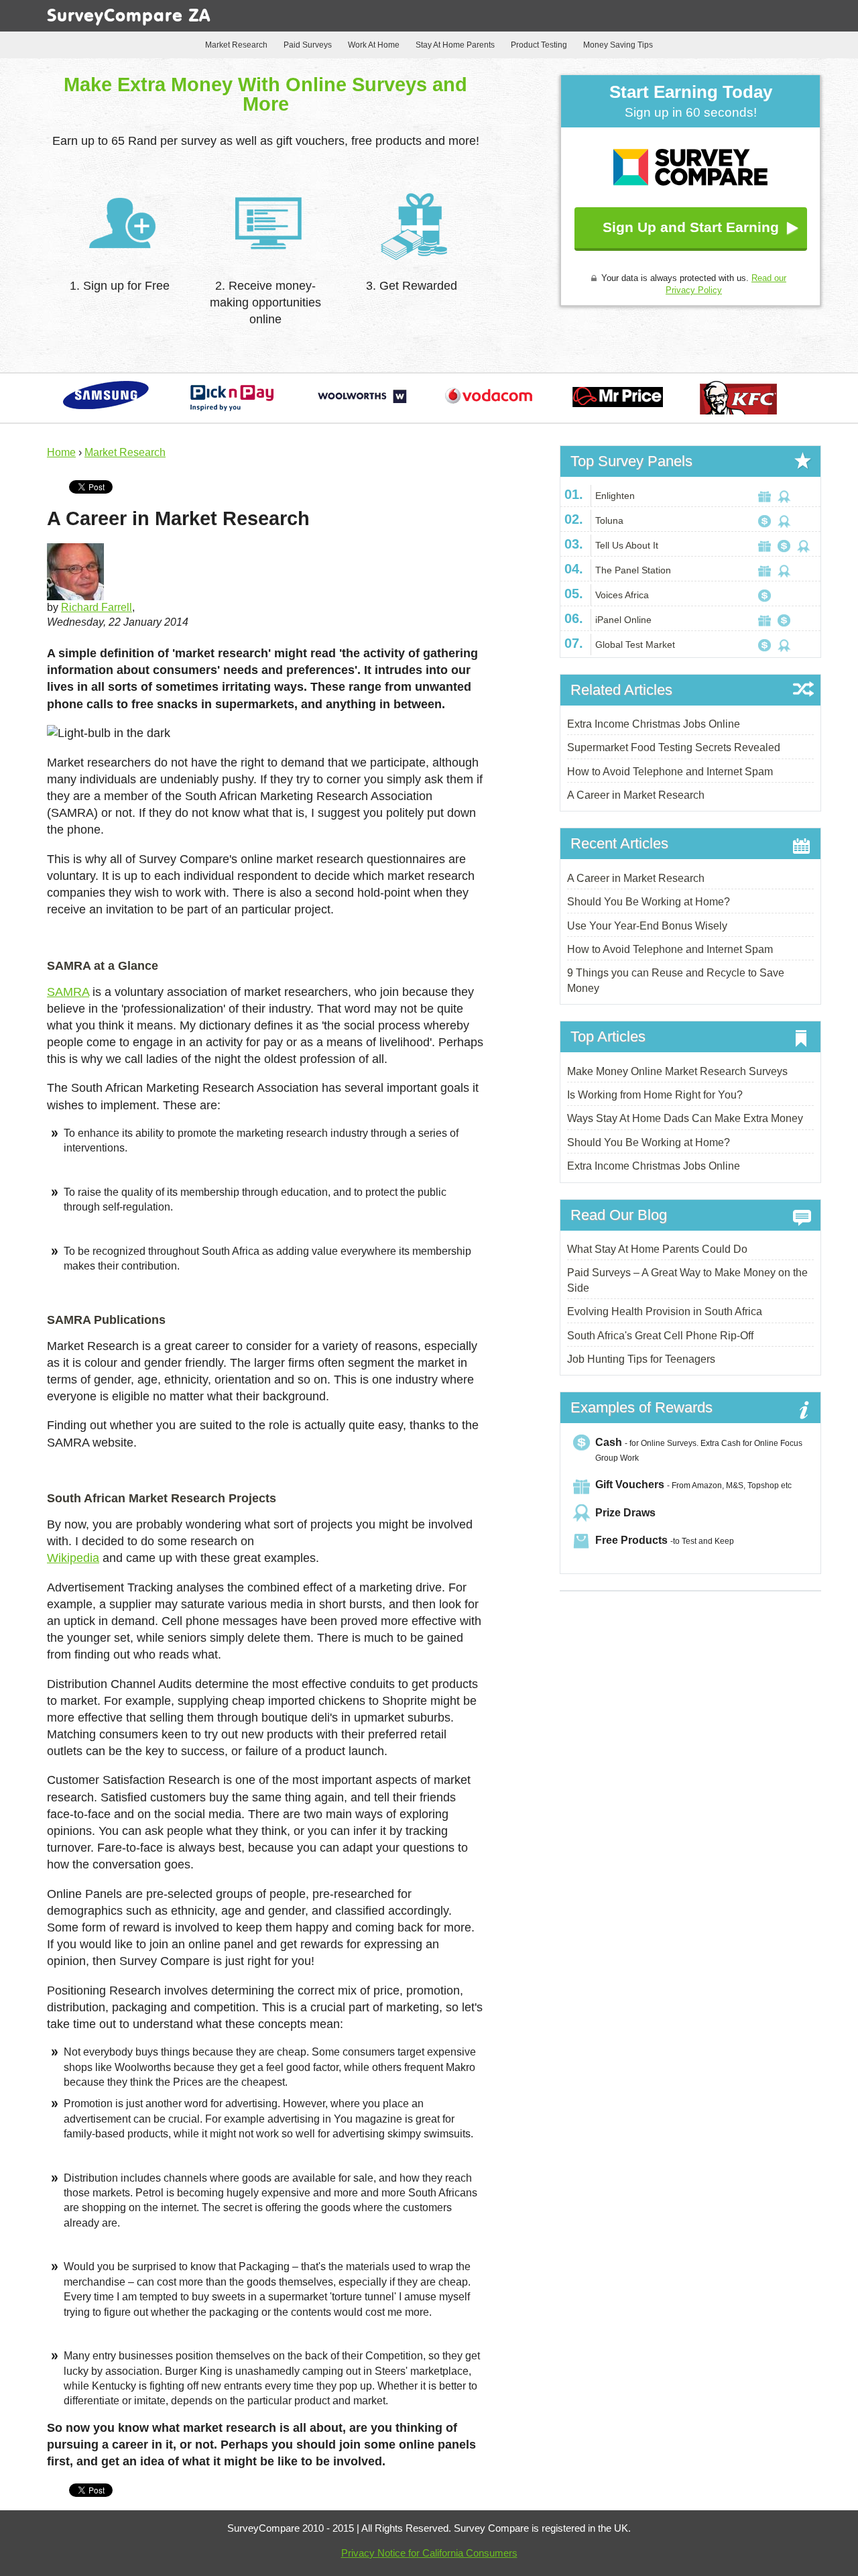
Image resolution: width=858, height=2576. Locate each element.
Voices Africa (622, 595)
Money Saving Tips (618, 45)
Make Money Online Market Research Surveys (677, 1071)
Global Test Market (635, 645)
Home (61, 452)
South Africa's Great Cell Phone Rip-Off (660, 1336)
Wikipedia (73, 1558)
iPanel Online (623, 620)
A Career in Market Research (636, 795)
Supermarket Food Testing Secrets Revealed (674, 747)
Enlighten (615, 496)
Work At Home (374, 45)
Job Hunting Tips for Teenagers (641, 1359)
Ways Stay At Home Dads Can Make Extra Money (685, 1118)
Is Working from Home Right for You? (655, 1095)
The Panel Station (633, 570)
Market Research (236, 45)
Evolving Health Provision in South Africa (665, 1311)
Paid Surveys (308, 45)
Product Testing (539, 45)
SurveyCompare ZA (129, 17)
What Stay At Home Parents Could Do (657, 1249)
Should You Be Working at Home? (649, 902)
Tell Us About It (627, 545)
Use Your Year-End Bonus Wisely (647, 926)
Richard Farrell (97, 607)
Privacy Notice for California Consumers (429, 2553)
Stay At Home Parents (455, 45)
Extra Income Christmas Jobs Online (654, 724)
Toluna (609, 520)
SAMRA (68, 992)
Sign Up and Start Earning (691, 227)
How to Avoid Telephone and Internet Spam (670, 772)
